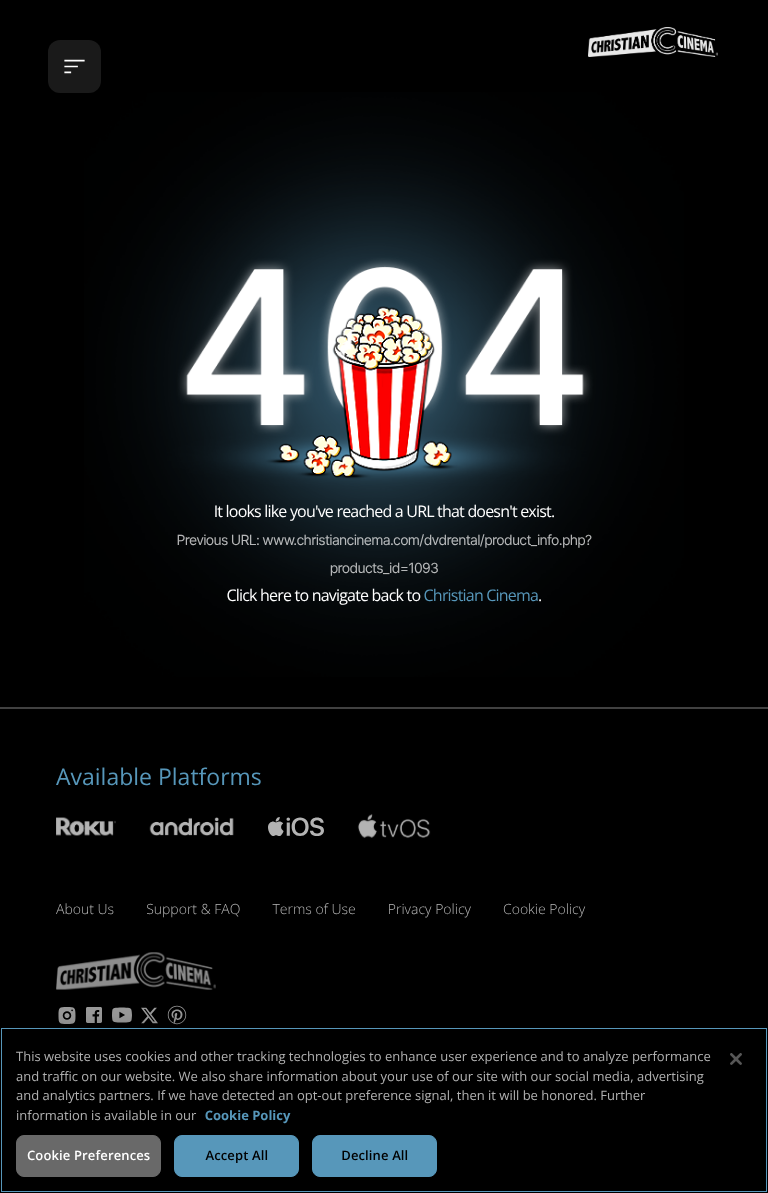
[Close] (736, 1059)
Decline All (374, 1155)
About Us (85, 909)
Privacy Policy (429, 909)
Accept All (236, 1155)
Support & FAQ (193, 909)
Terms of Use (313, 909)
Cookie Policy (544, 909)
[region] (384, 1110)
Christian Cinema (481, 595)
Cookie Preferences (88, 1155)
